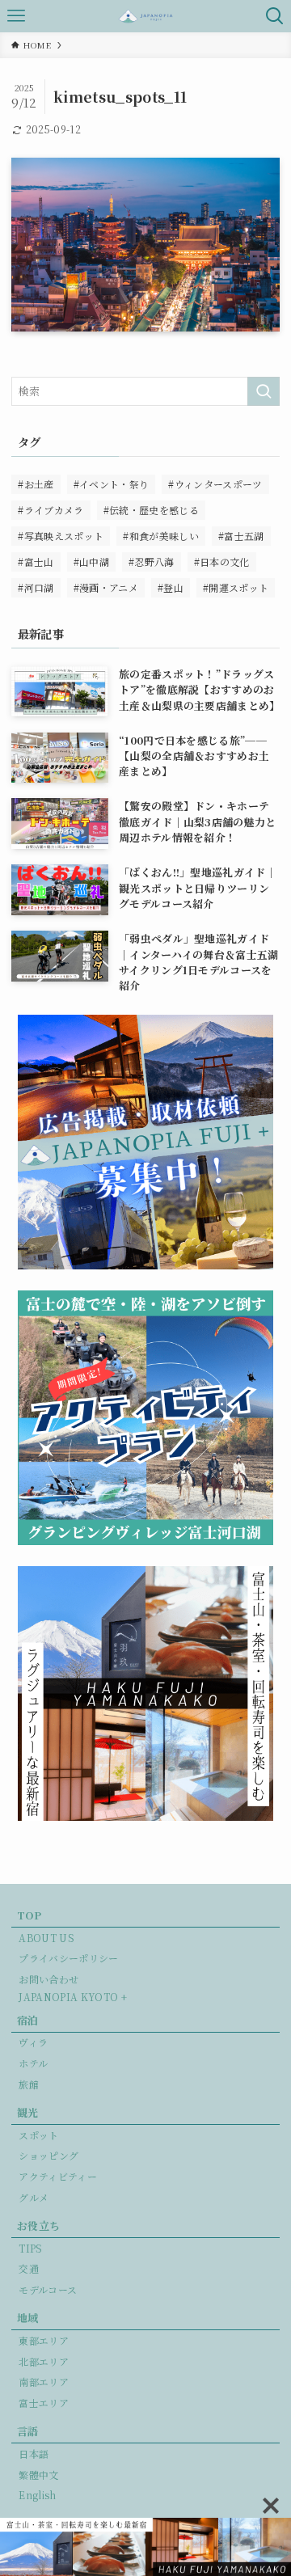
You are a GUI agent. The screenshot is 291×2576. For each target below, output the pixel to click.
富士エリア (44, 2403)
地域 (28, 2318)
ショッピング (48, 2155)
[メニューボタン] (16, 16)
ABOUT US (46, 1938)
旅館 (29, 2084)
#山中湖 (91, 562)
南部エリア (44, 2382)
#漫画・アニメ (106, 587)
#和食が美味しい (161, 536)
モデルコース (48, 2289)
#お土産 (36, 484)
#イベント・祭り (112, 484)
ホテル (33, 2063)
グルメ (34, 2197)
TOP (29, 1915)
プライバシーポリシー (68, 1958)
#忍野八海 (152, 562)
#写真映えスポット (61, 536)
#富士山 (36, 562)
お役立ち (38, 2225)
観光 (28, 2112)
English (37, 2495)
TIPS (30, 2248)
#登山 (171, 587)
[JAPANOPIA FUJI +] (145, 16)
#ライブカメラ (51, 510)
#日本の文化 (222, 562)
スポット (38, 2135)
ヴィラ (33, 2042)
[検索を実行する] (264, 391)
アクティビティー (58, 2176)
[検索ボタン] (275, 16)
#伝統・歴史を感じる (151, 510)
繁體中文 (38, 2475)
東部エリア (44, 2340)
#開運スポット (236, 587)
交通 (29, 2268)
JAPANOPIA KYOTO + (73, 1997)
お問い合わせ (48, 1979)
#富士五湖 (241, 536)
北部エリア (44, 2361)
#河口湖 (36, 587)
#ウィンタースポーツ (215, 484)
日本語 (34, 2454)
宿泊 (28, 2020)
